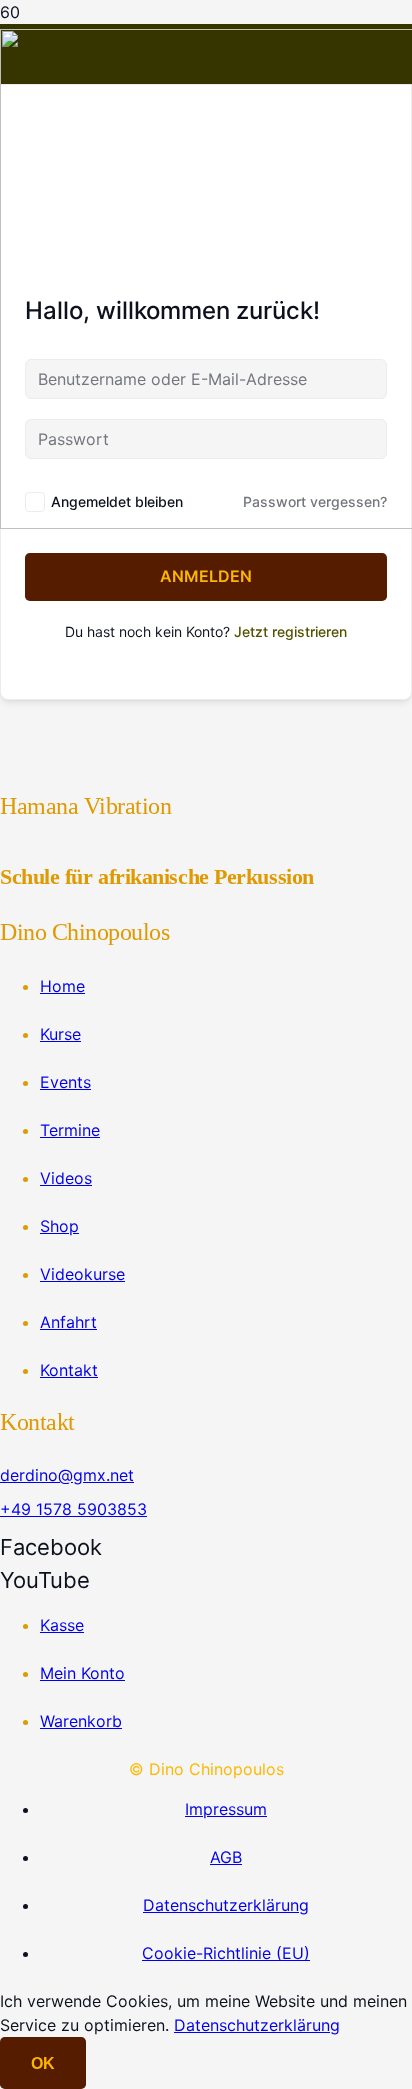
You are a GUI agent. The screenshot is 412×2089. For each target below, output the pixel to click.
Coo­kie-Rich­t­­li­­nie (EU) (226, 1953)
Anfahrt (68, 1322)
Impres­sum (226, 1809)
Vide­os (66, 1178)
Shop (59, 1226)
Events (65, 1082)
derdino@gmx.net (67, 1475)
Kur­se (60, 1034)
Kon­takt (69, 1370)
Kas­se (62, 1625)
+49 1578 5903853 (73, 1509)
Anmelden (206, 576)
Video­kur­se (82, 1274)
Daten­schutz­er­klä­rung (226, 1905)
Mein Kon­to (82, 1673)
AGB (226, 1857)
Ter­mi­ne (70, 1130)
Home (62, 986)
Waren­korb (81, 1721)
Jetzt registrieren (290, 631)
